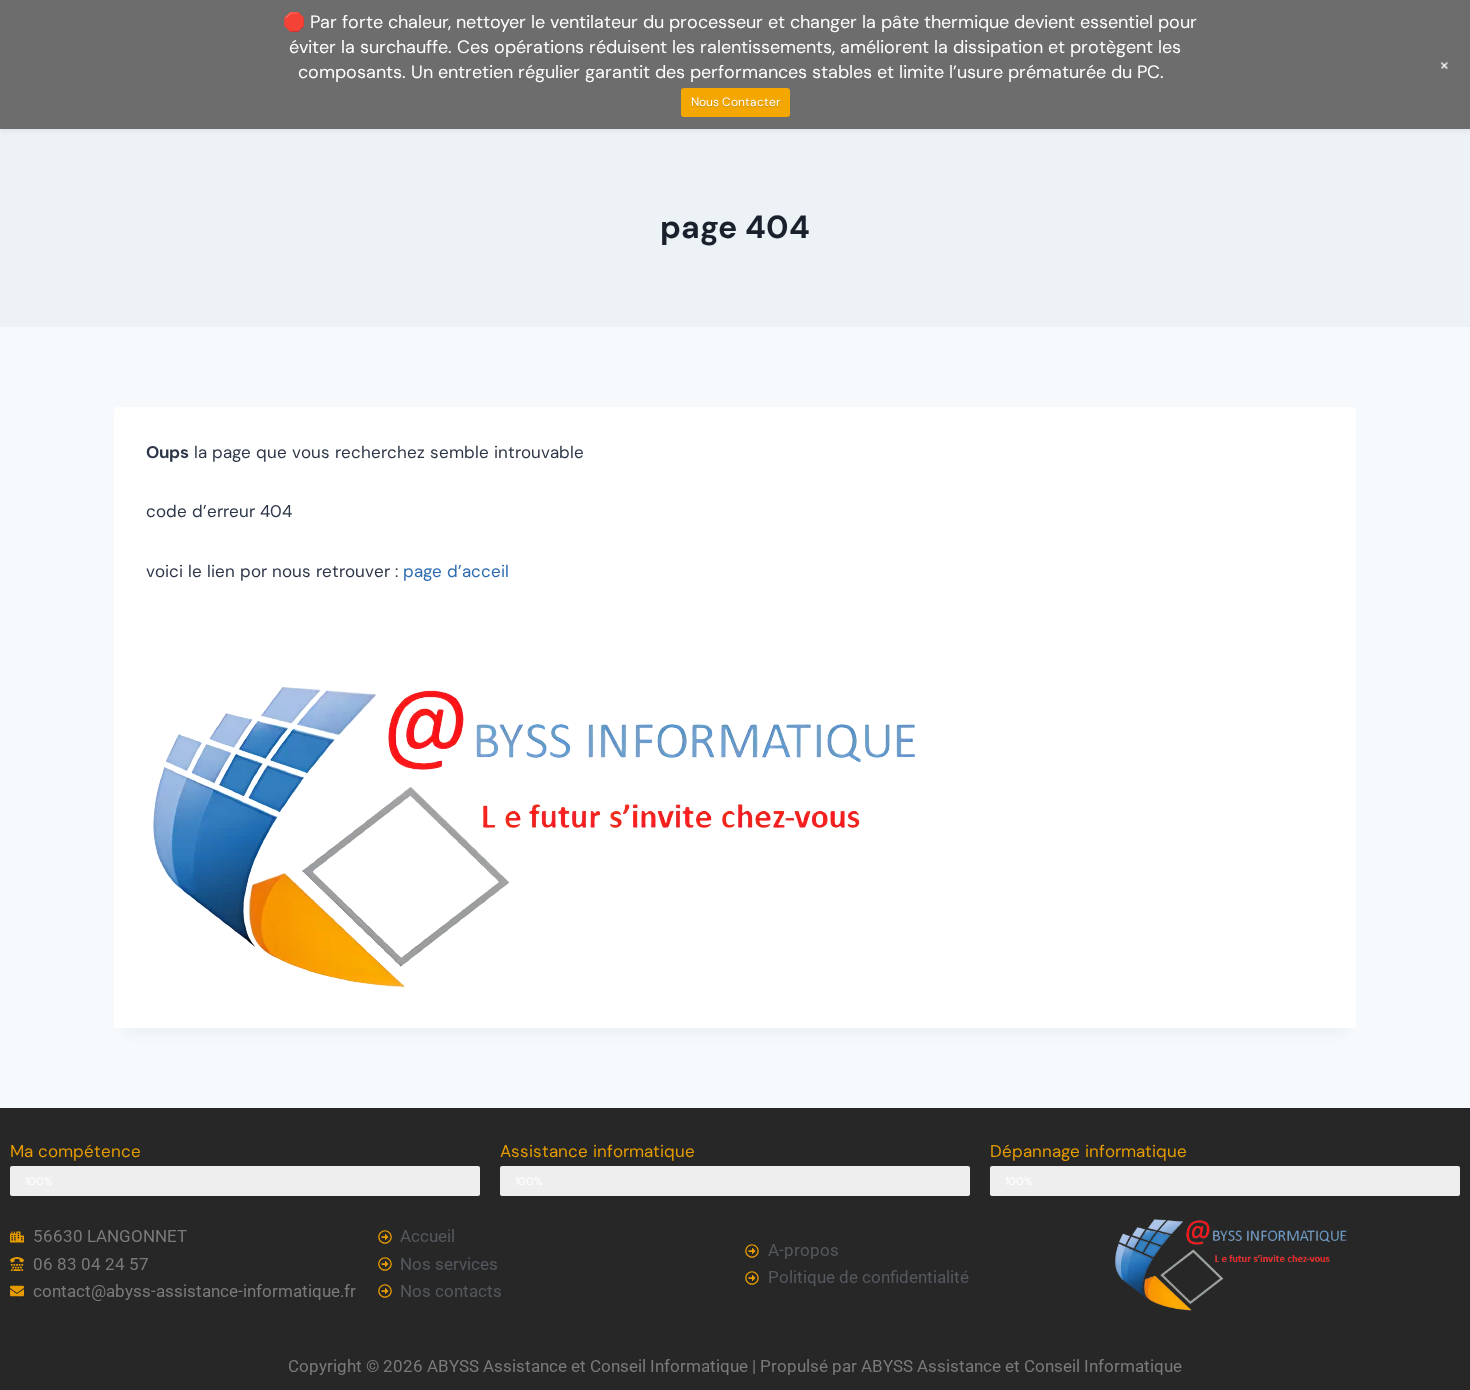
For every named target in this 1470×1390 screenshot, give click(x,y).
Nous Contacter (735, 102)
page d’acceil (456, 571)
